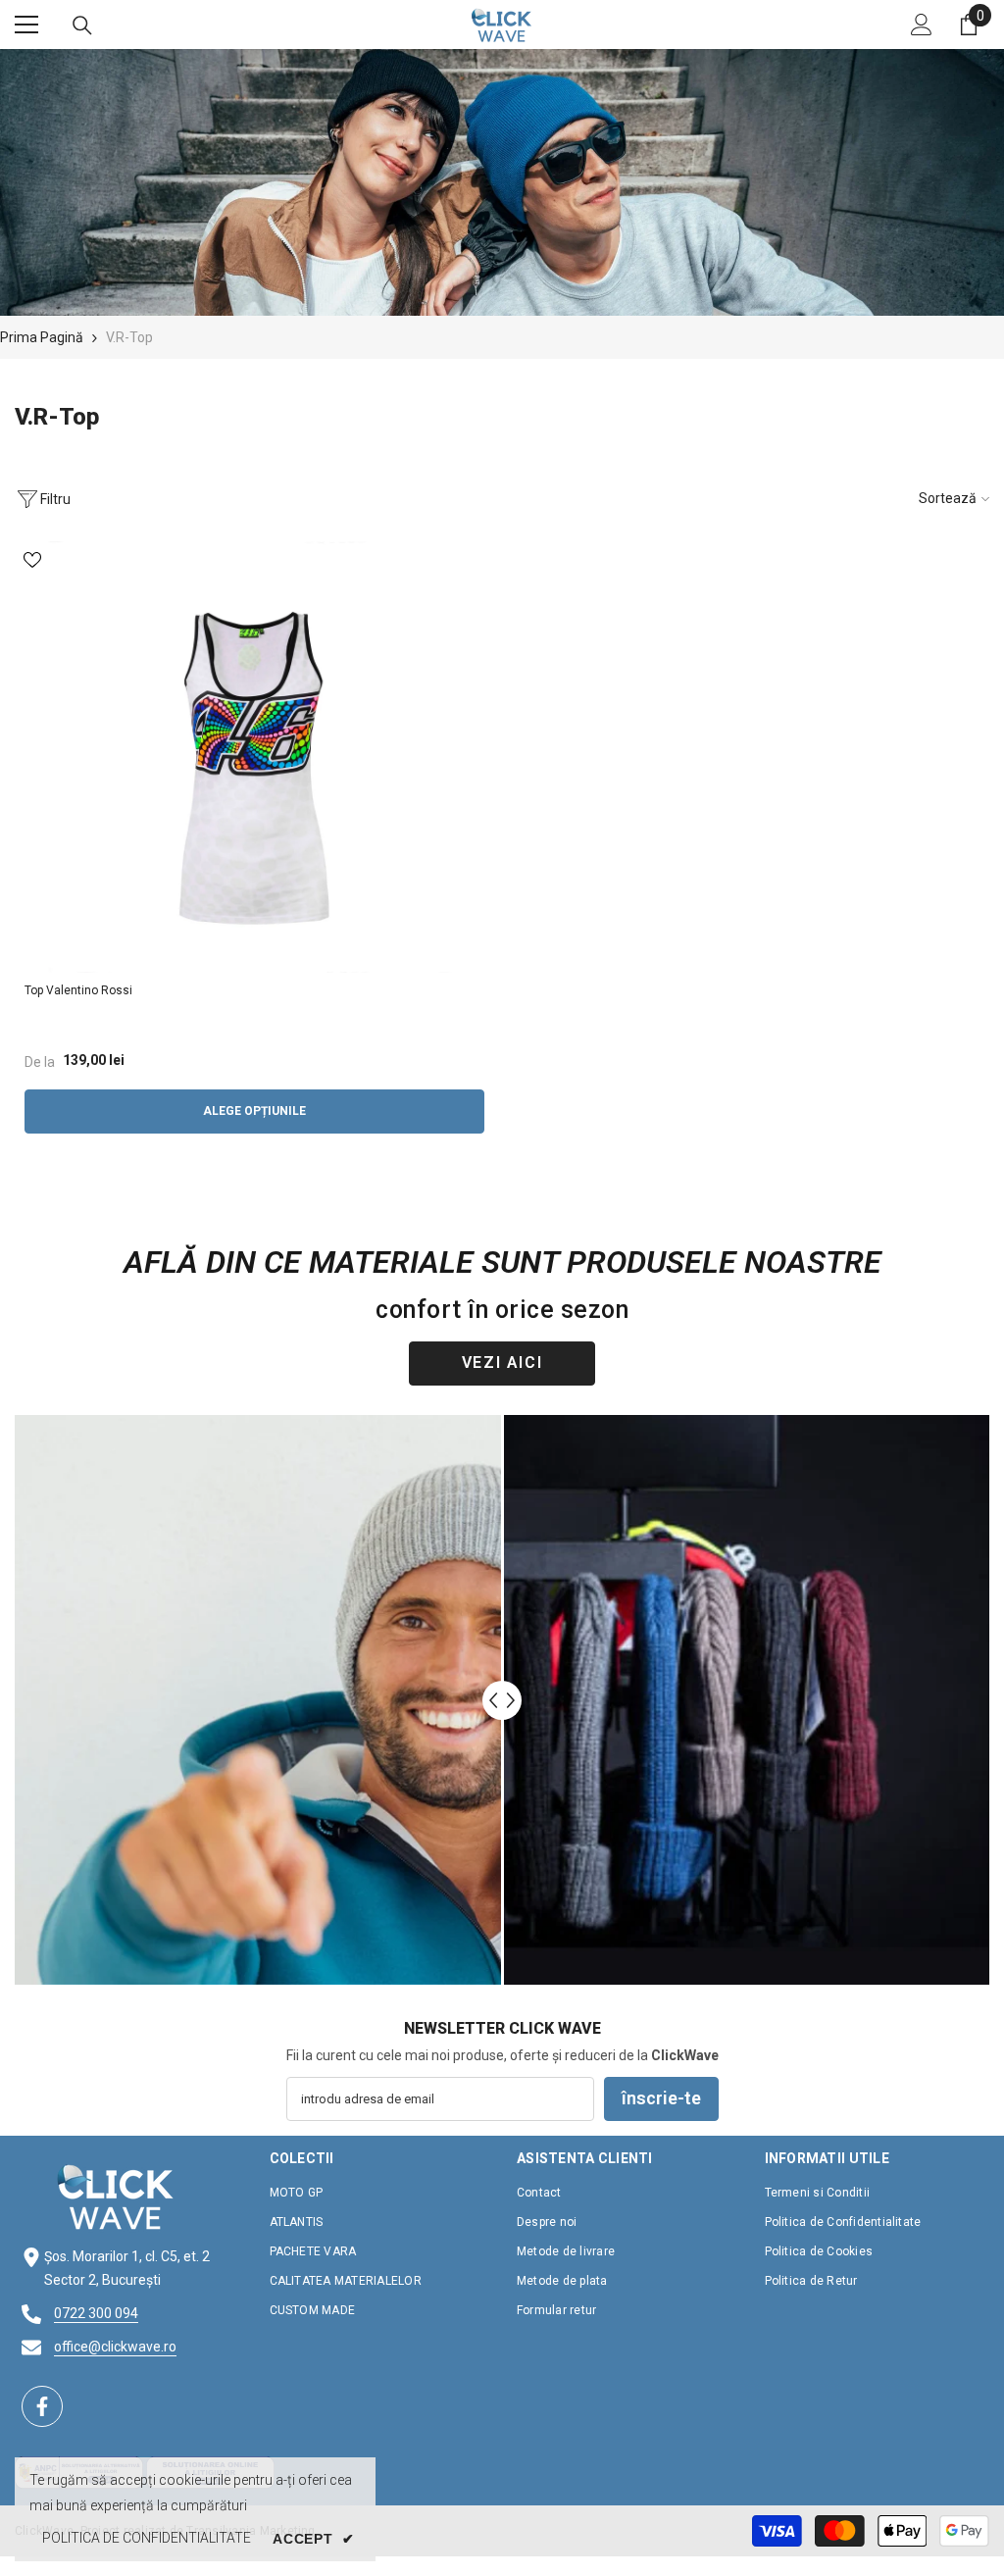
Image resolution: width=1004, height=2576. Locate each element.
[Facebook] (42, 2406)
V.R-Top (129, 337)
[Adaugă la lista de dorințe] (32, 559)
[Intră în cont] (922, 25)
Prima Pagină (42, 337)
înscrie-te (661, 2098)
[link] (502, 182)
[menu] (26, 25)
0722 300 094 (96, 2313)
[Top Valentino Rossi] (254, 757)
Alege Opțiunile (254, 1111)
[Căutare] (82, 25)
